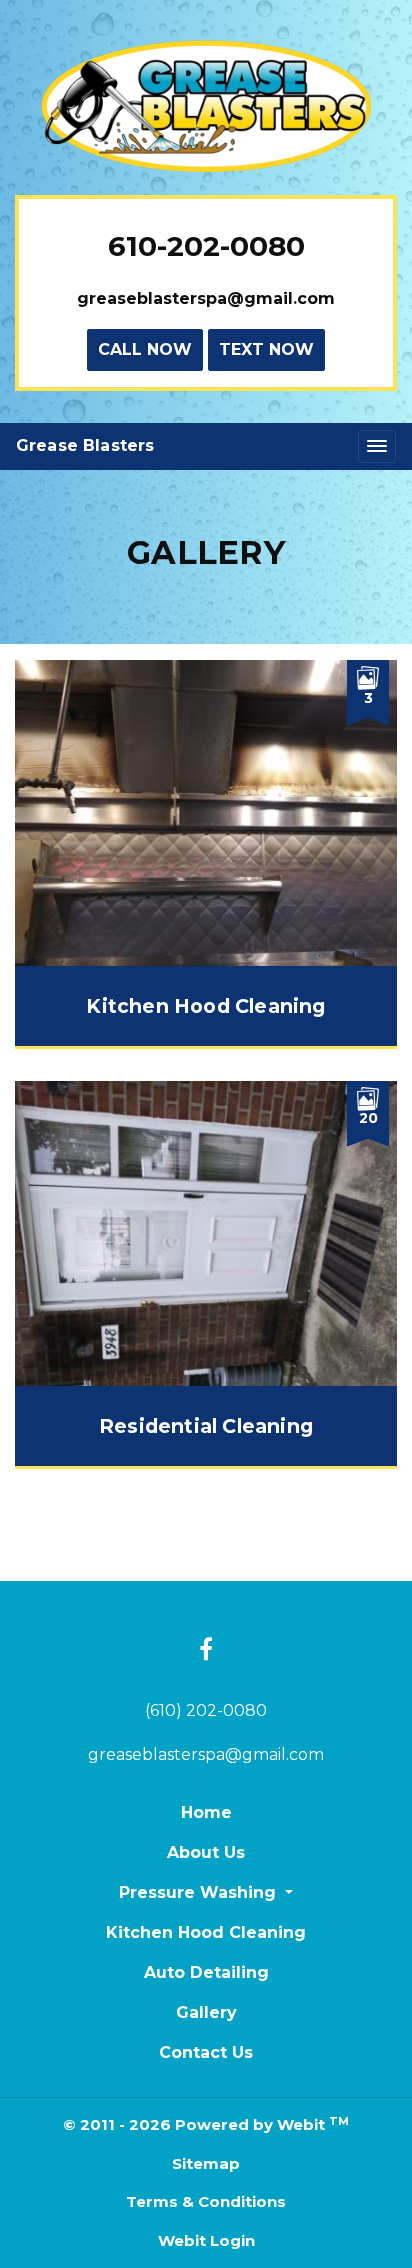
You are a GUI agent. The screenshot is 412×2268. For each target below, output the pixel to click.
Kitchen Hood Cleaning (206, 1932)
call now (145, 349)
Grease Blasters (85, 445)
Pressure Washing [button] (200, 1892)
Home (206, 1812)
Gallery (206, 2012)
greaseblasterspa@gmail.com (206, 298)
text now (266, 349)
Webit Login (206, 2240)
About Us (206, 1852)
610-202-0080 (206, 246)
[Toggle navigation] (377, 446)
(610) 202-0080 (206, 1710)
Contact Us (206, 2052)
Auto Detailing (206, 1972)
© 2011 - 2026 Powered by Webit (205, 2124)
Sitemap (206, 2163)
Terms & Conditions (206, 2201)
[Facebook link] (206, 1651)
